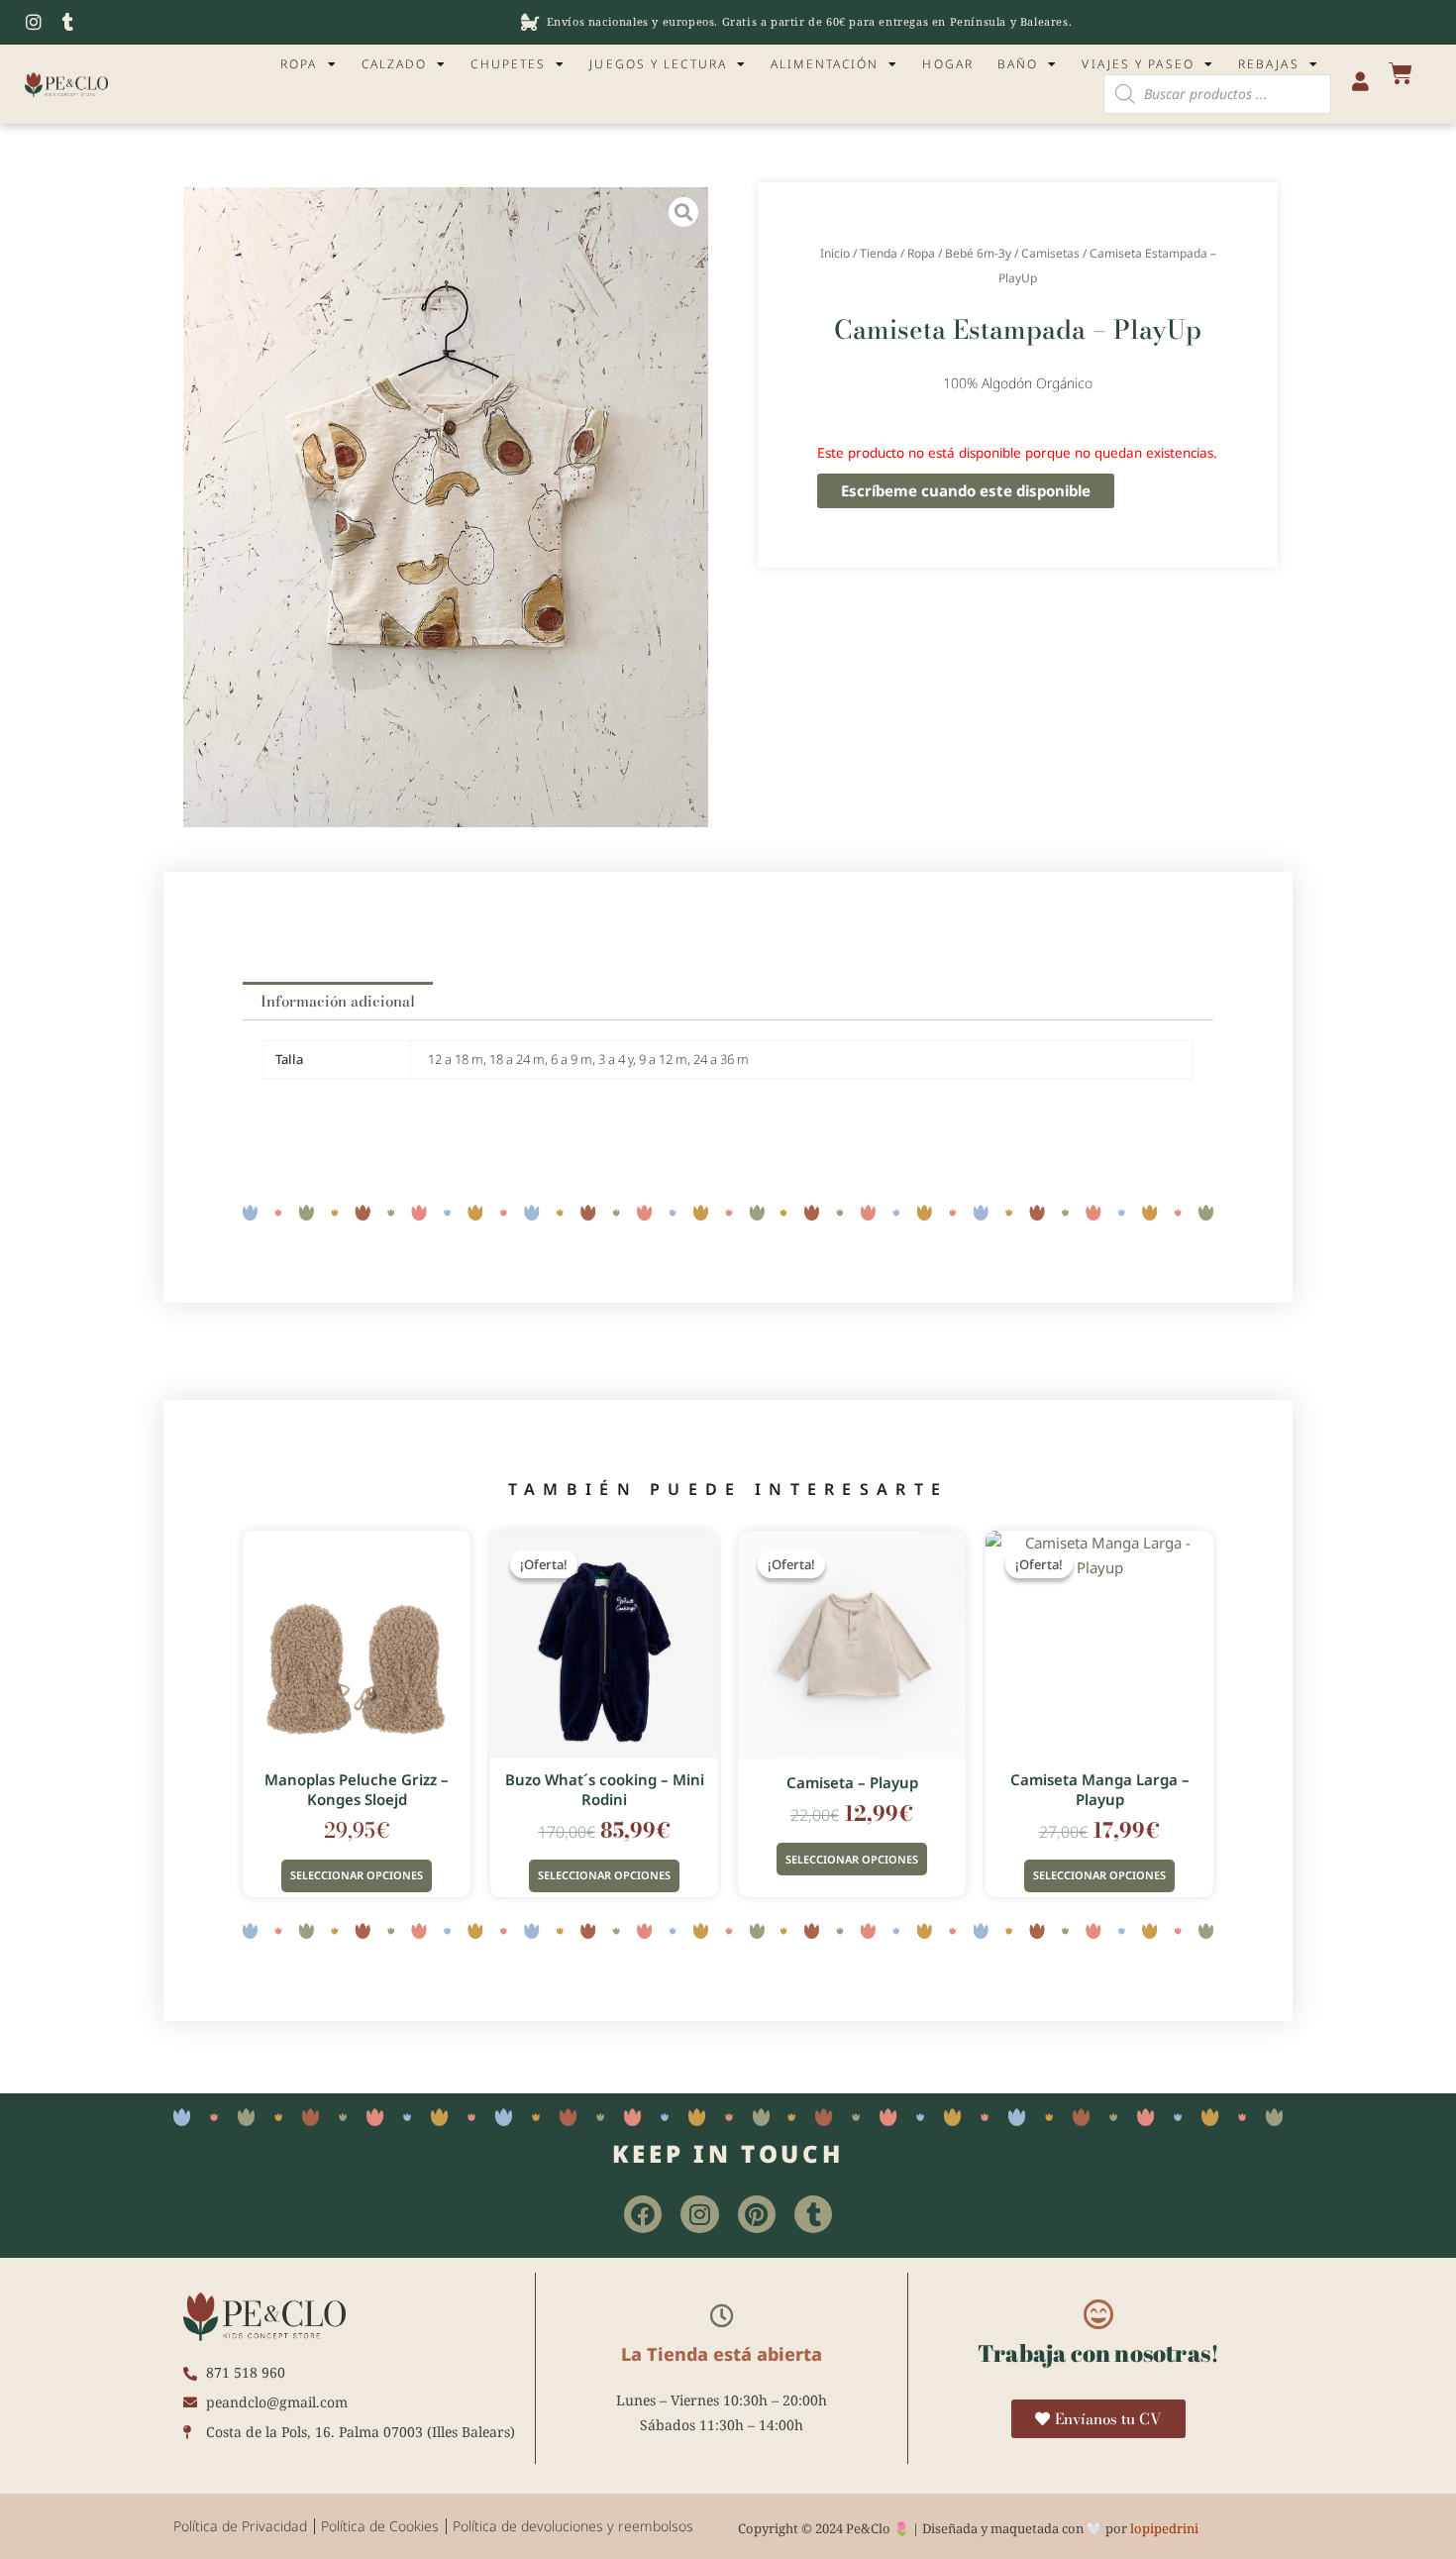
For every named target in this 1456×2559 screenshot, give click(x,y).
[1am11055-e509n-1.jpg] (446, 507)
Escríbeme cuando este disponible (966, 490)
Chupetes (508, 64)
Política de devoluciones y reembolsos (573, 2526)
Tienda (879, 253)
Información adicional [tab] (338, 1001)
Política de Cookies (380, 2526)
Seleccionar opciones (357, 1875)
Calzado (395, 64)
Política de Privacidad (240, 2526)
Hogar (948, 64)
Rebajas (1269, 64)
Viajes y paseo (1138, 64)
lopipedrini (1164, 2528)
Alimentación (825, 64)
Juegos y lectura (658, 64)
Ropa (299, 64)
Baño (1018, 64)
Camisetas (1050, 253)
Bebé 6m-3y (978, 253)
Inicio (835, 253)
